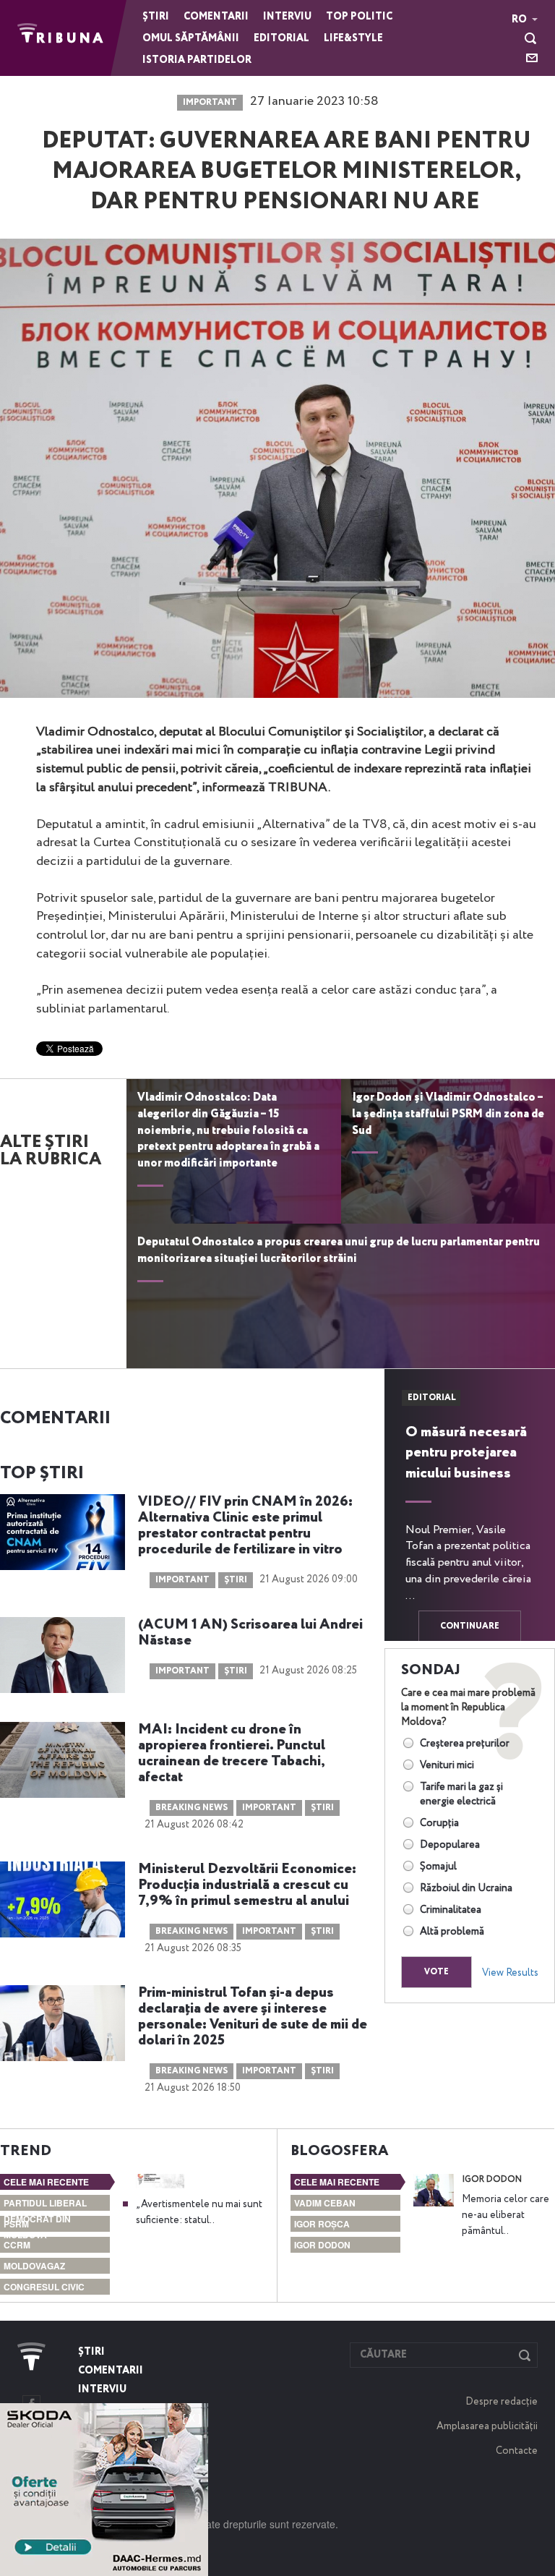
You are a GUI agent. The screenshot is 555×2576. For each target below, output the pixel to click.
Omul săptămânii (191, 38)
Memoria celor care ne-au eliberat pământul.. (505, 2215)
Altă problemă (452, 1932)
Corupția (439, 1823)
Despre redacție (502, 2402)
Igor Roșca (322, 2224)
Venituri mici (447, 1765)
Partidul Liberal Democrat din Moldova (45, 2219)
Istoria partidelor (197, 60)
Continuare (470, 1626)
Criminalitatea (451, 1910)
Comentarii (216, 17)
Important (210, 103)
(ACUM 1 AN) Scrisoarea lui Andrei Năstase (250, 1633)
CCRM (17, 2245)
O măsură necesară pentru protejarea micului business (466, 1453)
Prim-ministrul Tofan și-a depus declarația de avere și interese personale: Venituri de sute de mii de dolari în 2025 (253, 2017)
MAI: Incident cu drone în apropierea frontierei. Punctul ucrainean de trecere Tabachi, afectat (232, 1754)
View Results (510, 1973)
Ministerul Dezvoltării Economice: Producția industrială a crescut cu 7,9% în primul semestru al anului (247, 1885)
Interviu (287, 17)
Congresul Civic (44, 2287)
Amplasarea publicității (487, 2426)
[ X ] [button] (192, 2418)
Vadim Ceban (325, 2203)
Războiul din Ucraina (466, 1888)
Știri (156, 17)
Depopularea (450, 1845)
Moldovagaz (34, 2266)
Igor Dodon (322, 2245)
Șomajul (438, 1867)
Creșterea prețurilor (465, 1744)
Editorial (281, 38)
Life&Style (353, 38)
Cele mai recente (46, 2182)
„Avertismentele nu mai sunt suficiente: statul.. (199, 2212)
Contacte (517, 2451)
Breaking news (192, 1808)
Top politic (359, 17)
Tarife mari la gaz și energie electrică (461, 1794)
